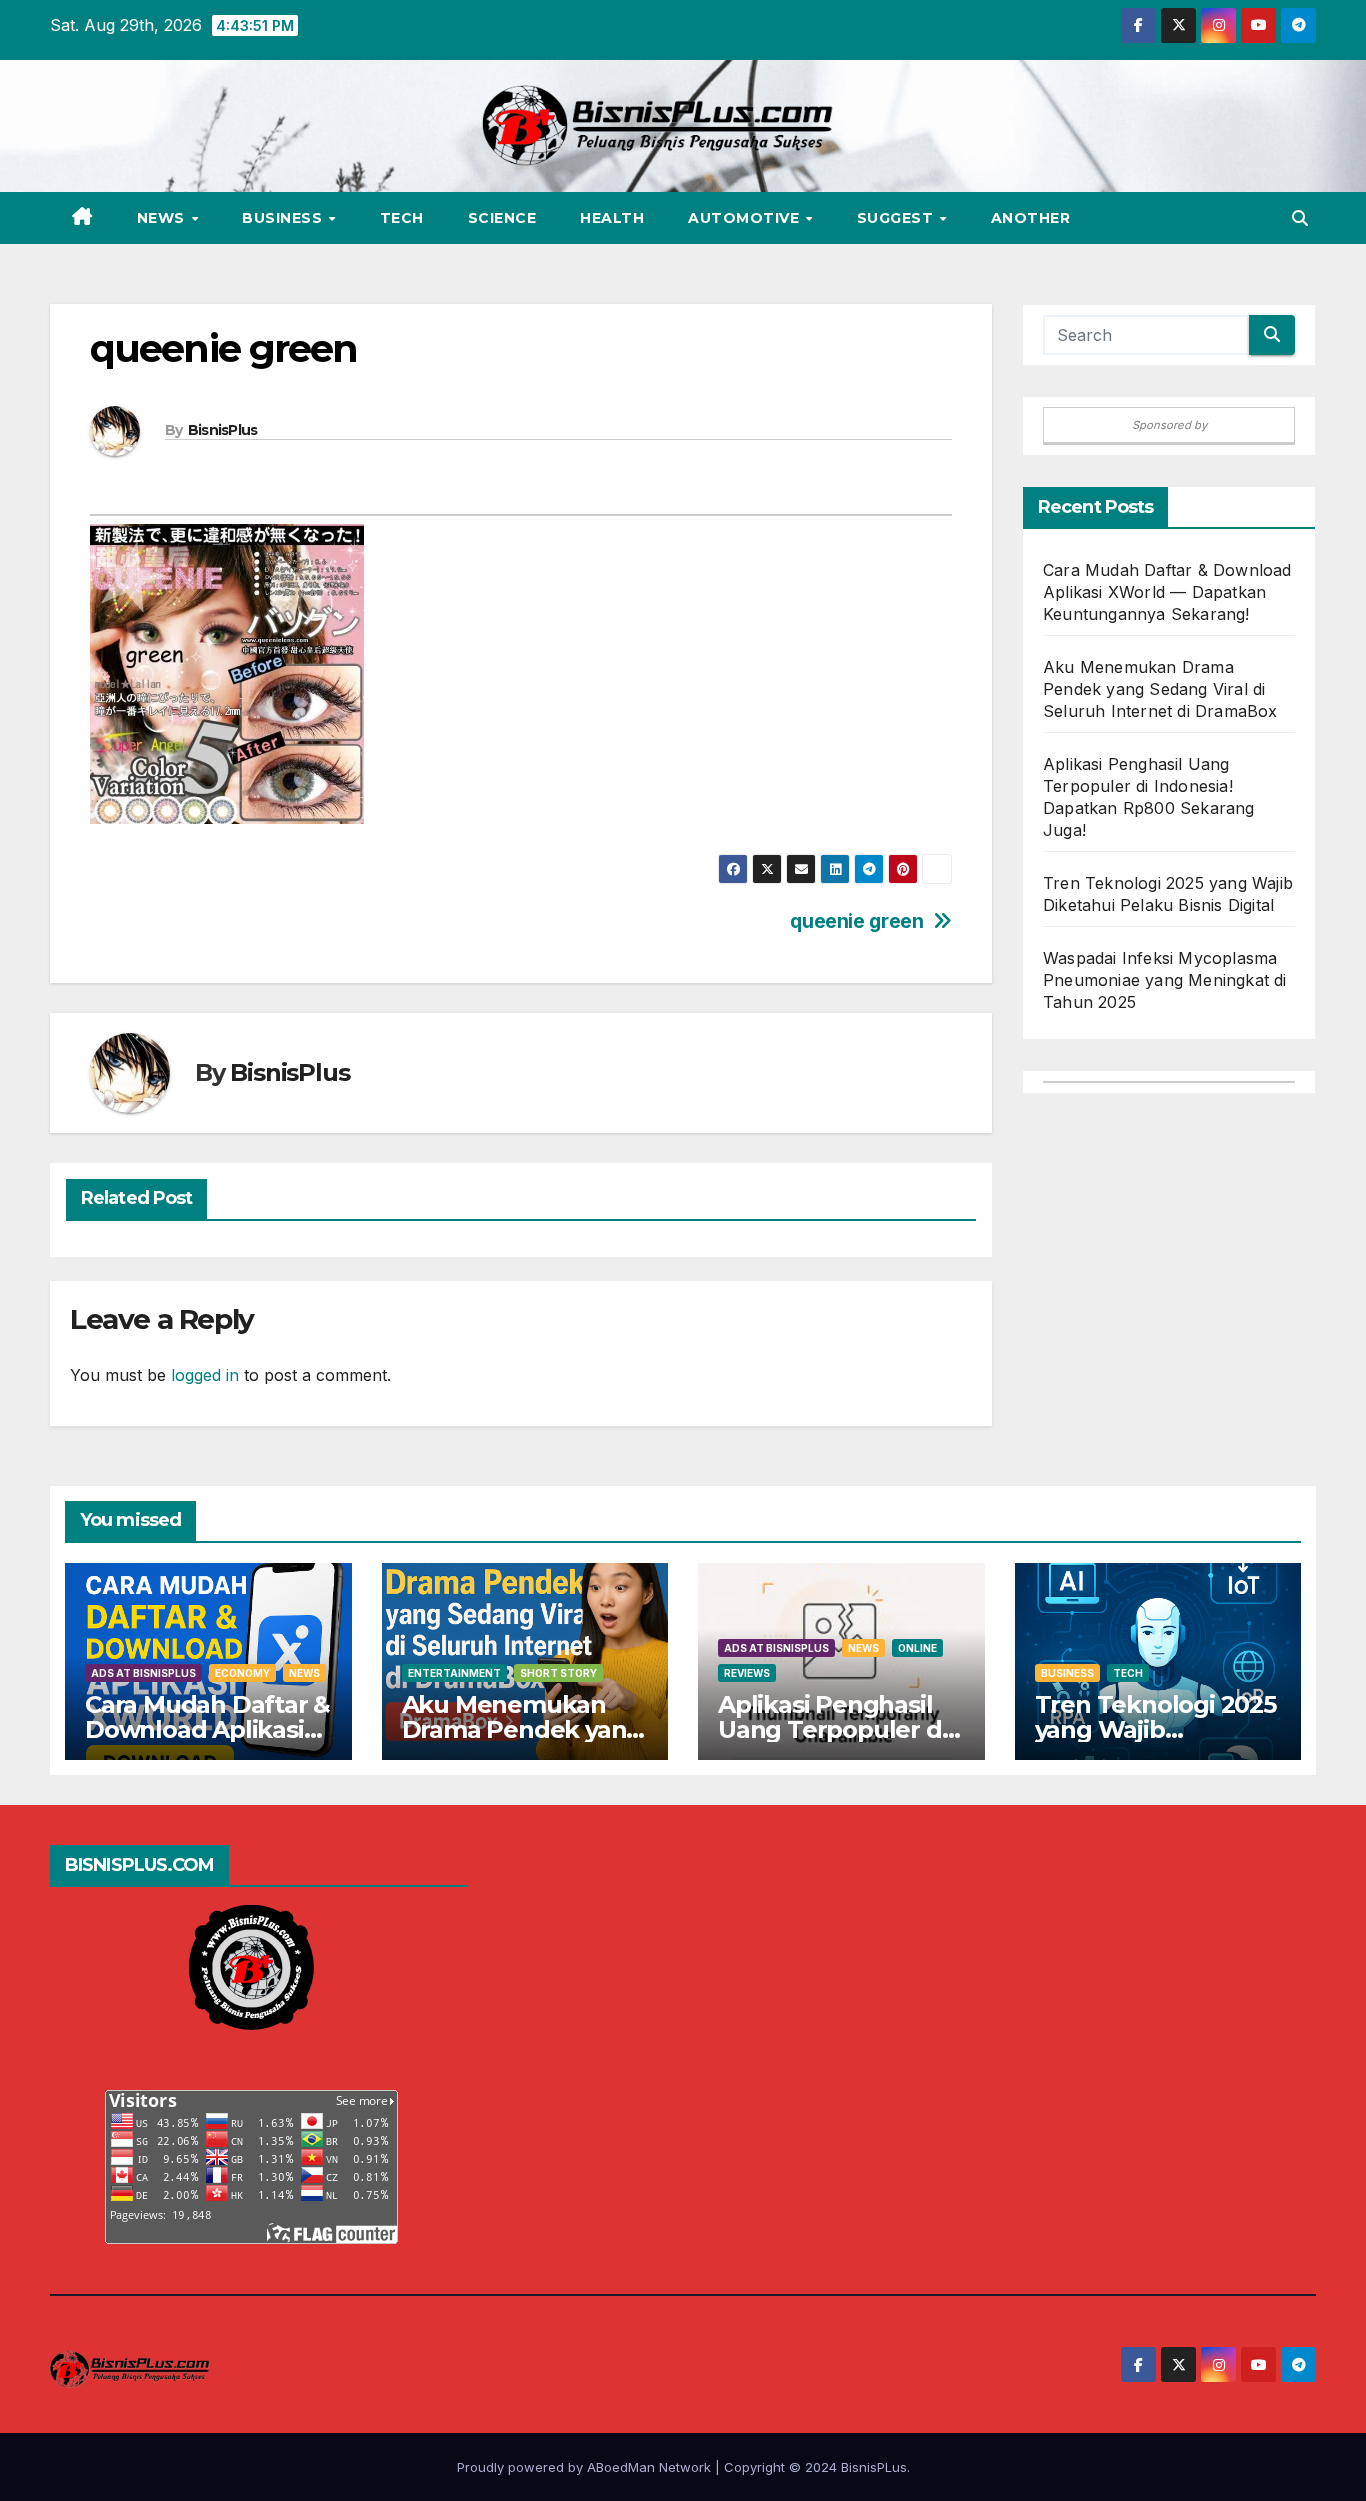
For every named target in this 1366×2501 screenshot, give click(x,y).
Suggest (897, 218)
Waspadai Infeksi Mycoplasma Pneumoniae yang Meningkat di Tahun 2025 (1165, 980)
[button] (1300, 218)
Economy (242, 1673)
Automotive (746, 218)
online (917, 1648)
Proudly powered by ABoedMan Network (586, 2467)
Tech (402, 218)
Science (502, 218)
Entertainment (454, 1673)
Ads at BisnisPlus (143, 1673)
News (163, 218)
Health (612, 218)
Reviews (747, 1673)
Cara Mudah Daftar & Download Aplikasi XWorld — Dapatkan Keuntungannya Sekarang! (1167, 592)
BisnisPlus (223, 430)
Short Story (558, 1673)
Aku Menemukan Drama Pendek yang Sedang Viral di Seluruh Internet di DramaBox (1160, 689)
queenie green (856, 921)
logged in (205, 1375)
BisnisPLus (874, 2467)
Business (284, 218)
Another (1031, 218)
